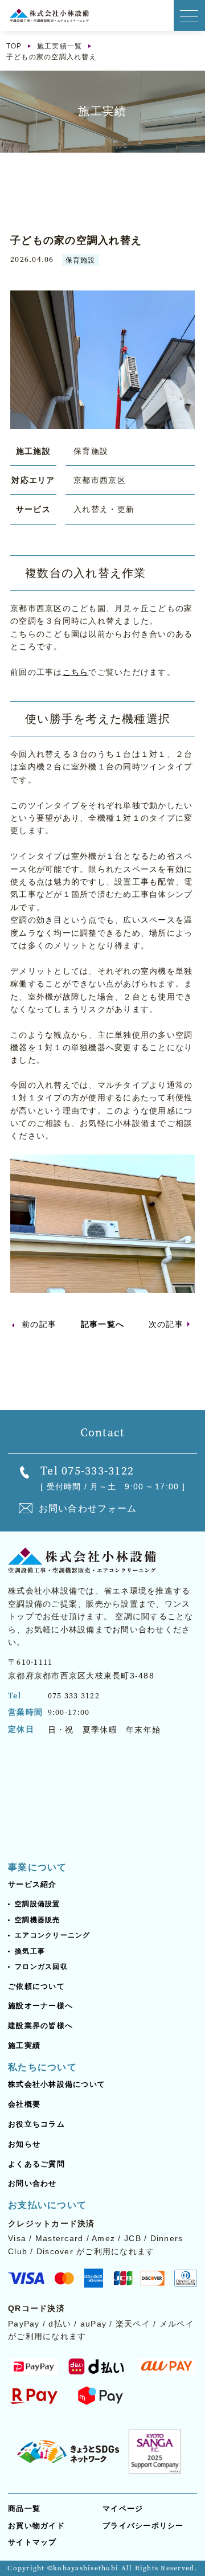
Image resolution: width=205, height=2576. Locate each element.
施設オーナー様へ (40, 2006)
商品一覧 (24, 2509)
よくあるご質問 (36, 2164)
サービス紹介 (32, 1884)
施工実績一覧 (60, 46)
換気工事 (30, 1951)
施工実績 (24, 2045)
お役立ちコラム (36, 2124)
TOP (14, 46)
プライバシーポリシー (143, 2526)
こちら (76, 672)
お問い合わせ (32, 2183)
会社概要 (24, 2104)
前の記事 (39, 1324)
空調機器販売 (38, 1920)
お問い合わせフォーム (88, 1508)
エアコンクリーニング (53, 1935)
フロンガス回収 (41, 1967)
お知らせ (24, 2144)
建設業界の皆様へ (40, 2026)
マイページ (123, 2509)
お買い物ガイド (36, 2526)
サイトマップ (32, 2542)
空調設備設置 (38, 1904)
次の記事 (166, 1324)
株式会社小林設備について (57, 2084)
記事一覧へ (102, 1324)
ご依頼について (36, 1986)
